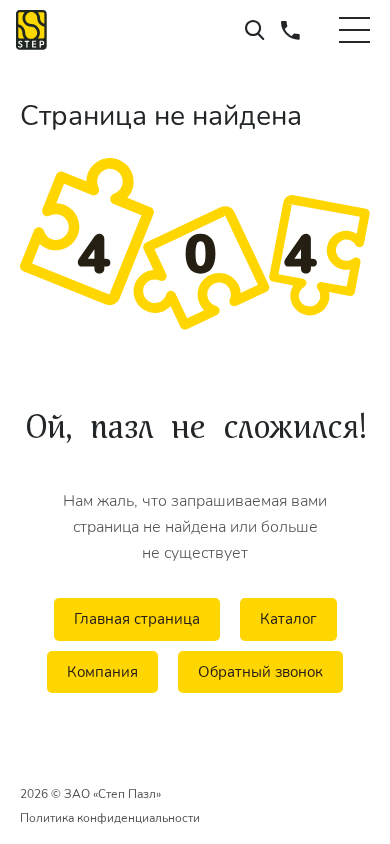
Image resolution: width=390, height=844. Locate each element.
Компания (102, 672)
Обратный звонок (260, 672)
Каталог (288, 619)
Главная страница (137, 619)
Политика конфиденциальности (110, 818)
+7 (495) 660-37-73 (290, 30)
